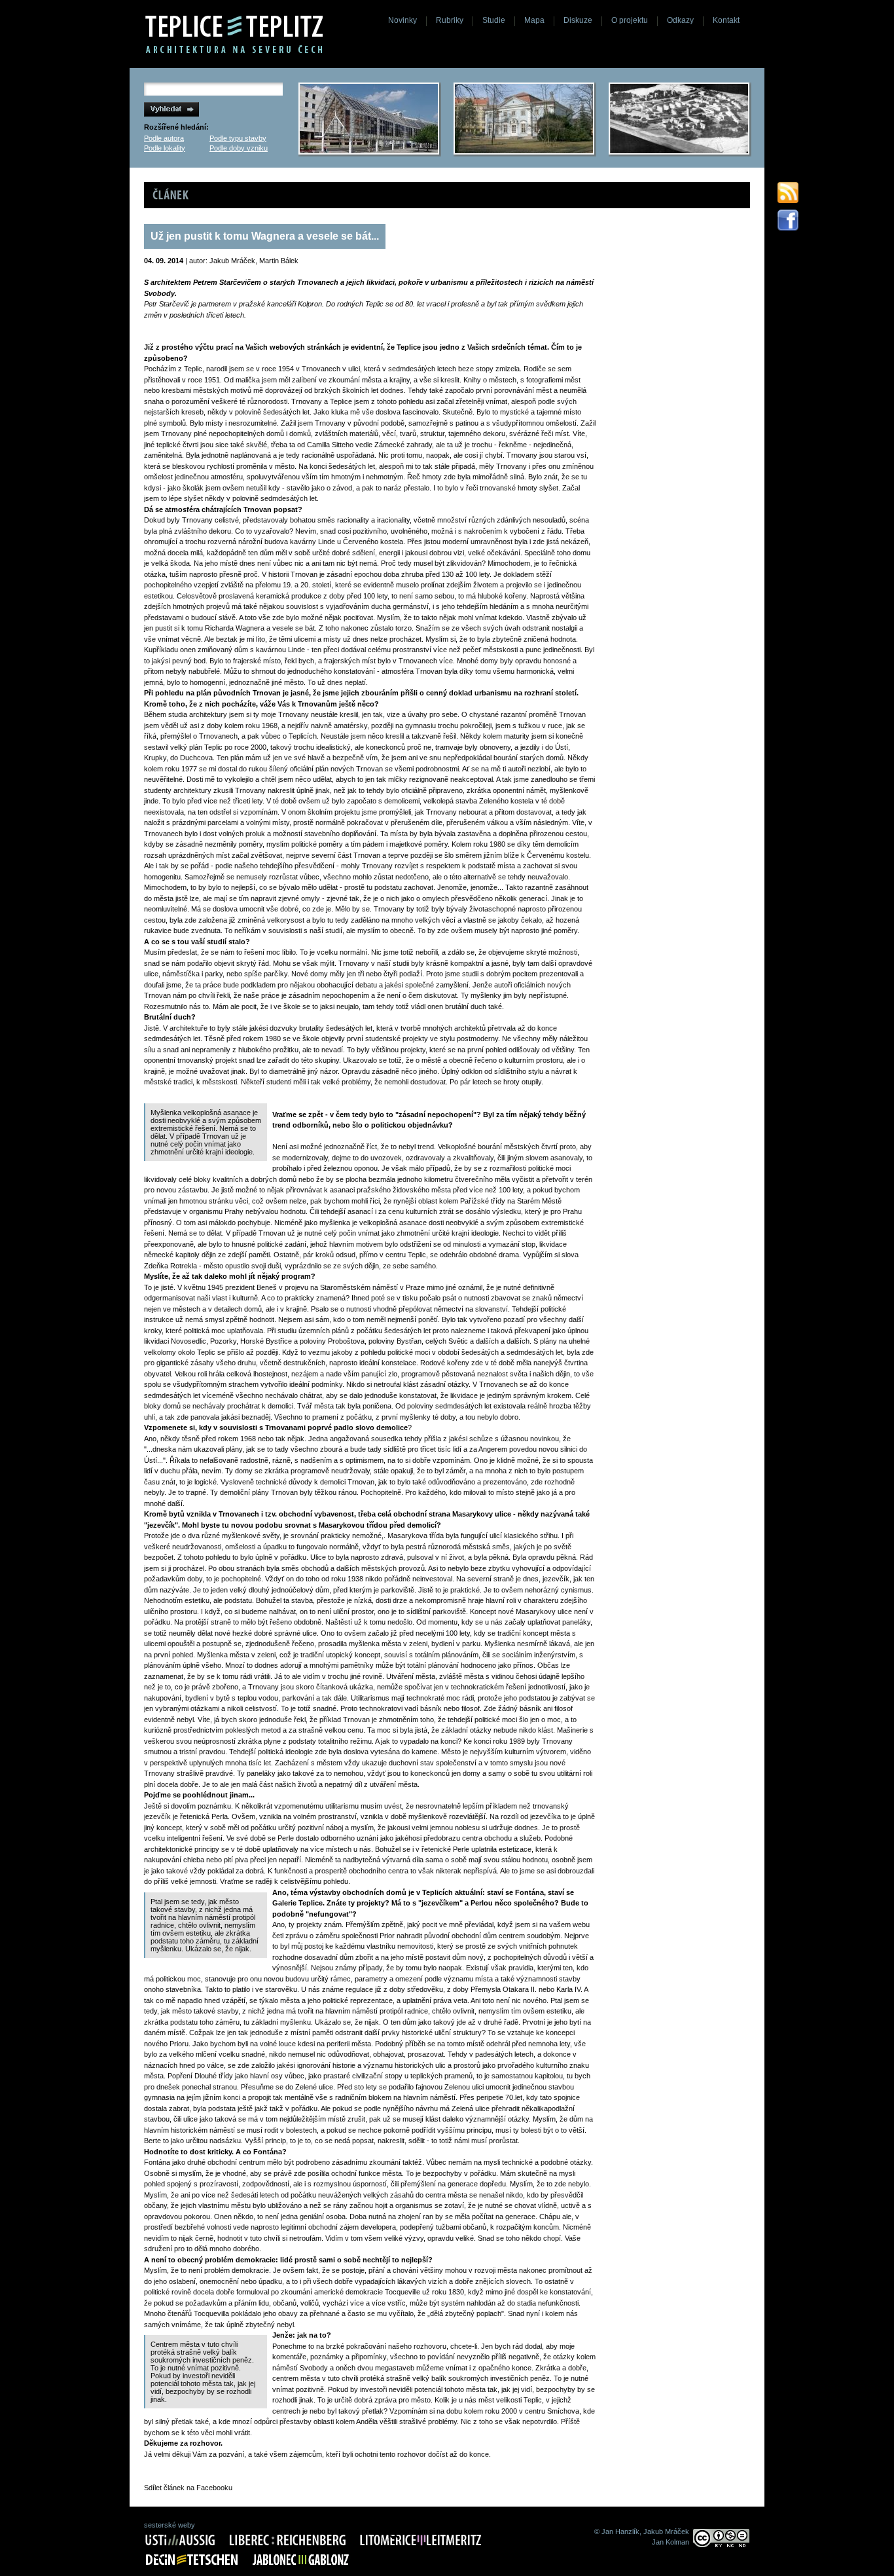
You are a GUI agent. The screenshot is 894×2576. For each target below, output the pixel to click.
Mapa (534, 20)
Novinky (402, 20)
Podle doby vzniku (239, 148)
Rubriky (450, 20)
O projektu (630, 20)
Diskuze (578, 20)
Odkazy (680, 20)
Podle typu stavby (238, 138)
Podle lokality (165, 148)
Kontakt (726, 20)
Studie (494, 20)
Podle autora (164, 138)
